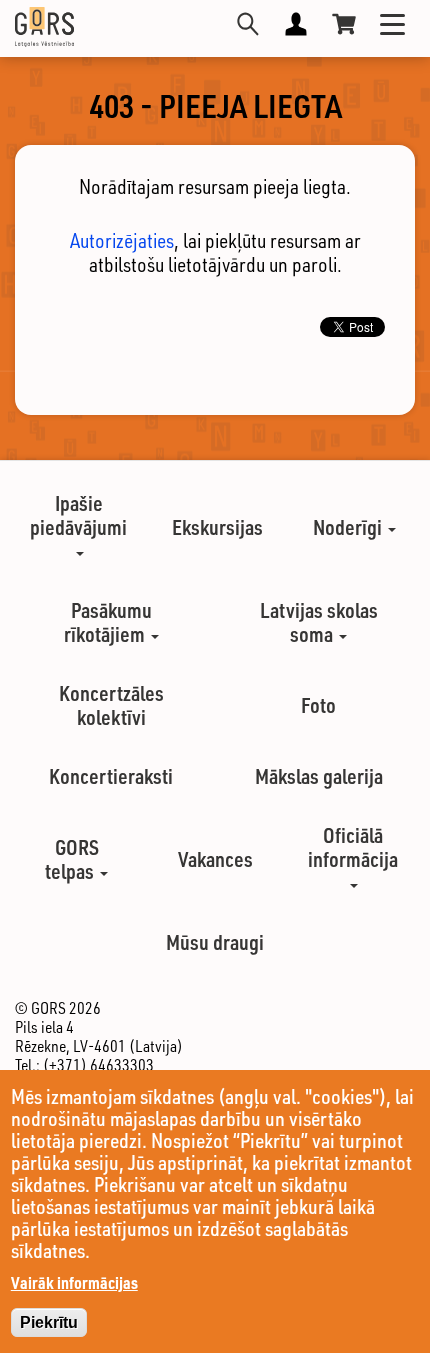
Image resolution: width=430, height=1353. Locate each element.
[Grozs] (344, 24)
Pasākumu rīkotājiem (108, 622)
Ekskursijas (217, 527)
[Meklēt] (248, 24)
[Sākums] (44, 27)
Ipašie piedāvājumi (78, 515)
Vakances (215, 859)
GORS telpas (72, 859)
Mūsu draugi (215, 942)
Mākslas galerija (319, 776)
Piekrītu (49, 1322)
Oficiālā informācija (353, 847)
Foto (318, 705)
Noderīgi (349, 527)
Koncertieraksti (111, 776)
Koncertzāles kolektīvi (111, 705)
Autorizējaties (122, 240)
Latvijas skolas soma (319, 622)
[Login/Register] (296, 24)
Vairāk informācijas (74, 1282)
